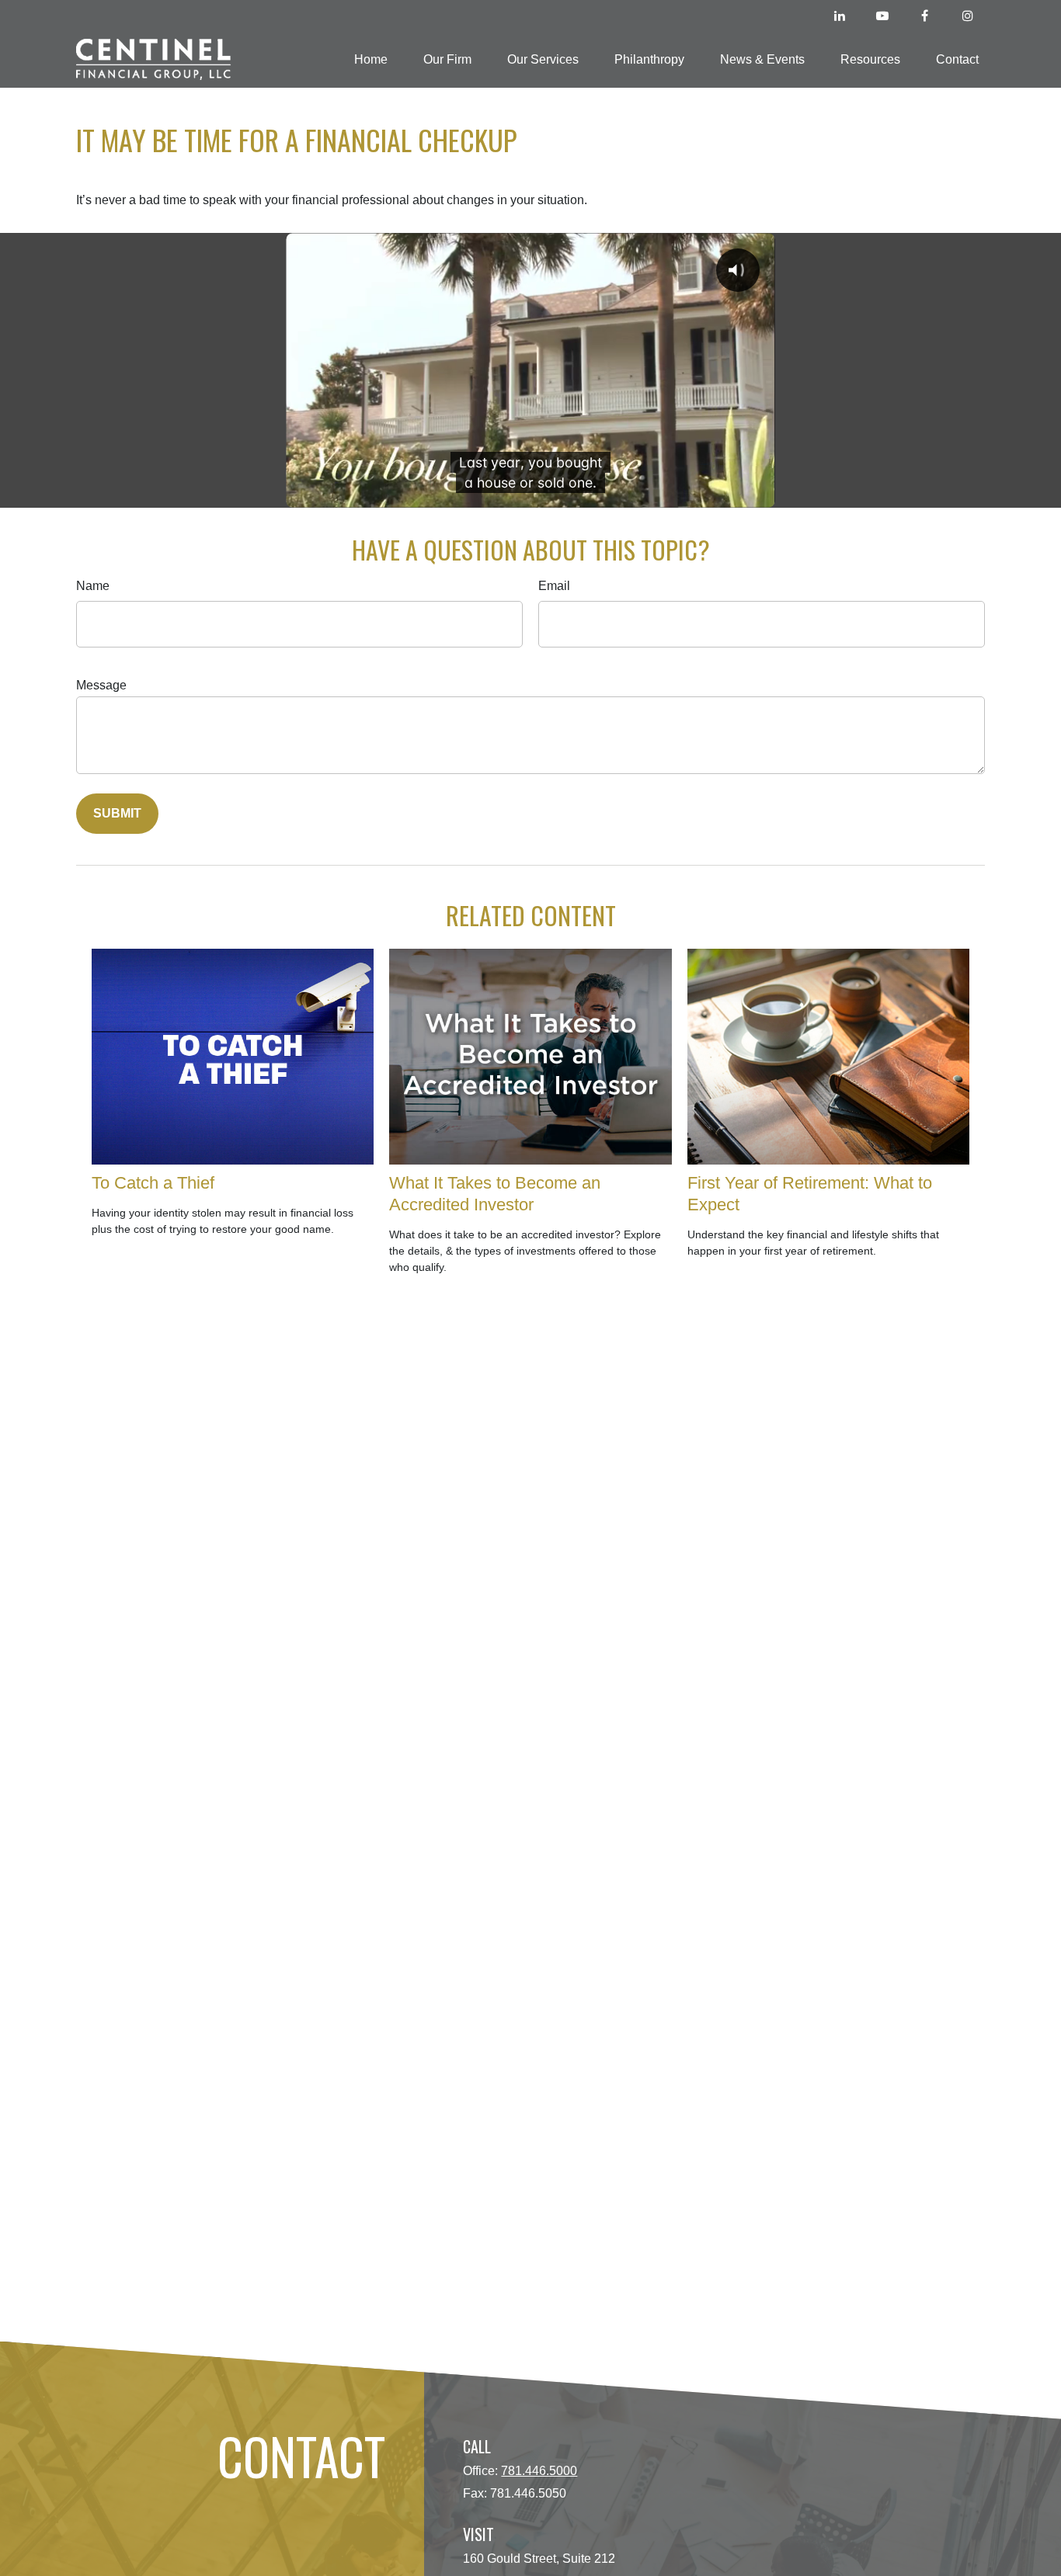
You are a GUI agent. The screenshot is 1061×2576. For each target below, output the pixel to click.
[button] (371, 59)
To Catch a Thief (153, 1183)
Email (554, 586)
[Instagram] (967, 16)
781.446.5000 (539, 2471)
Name (93, 586)
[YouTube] (882, 16)
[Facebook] (925, 16)
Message (101, 685)
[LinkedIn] (839, 16)
